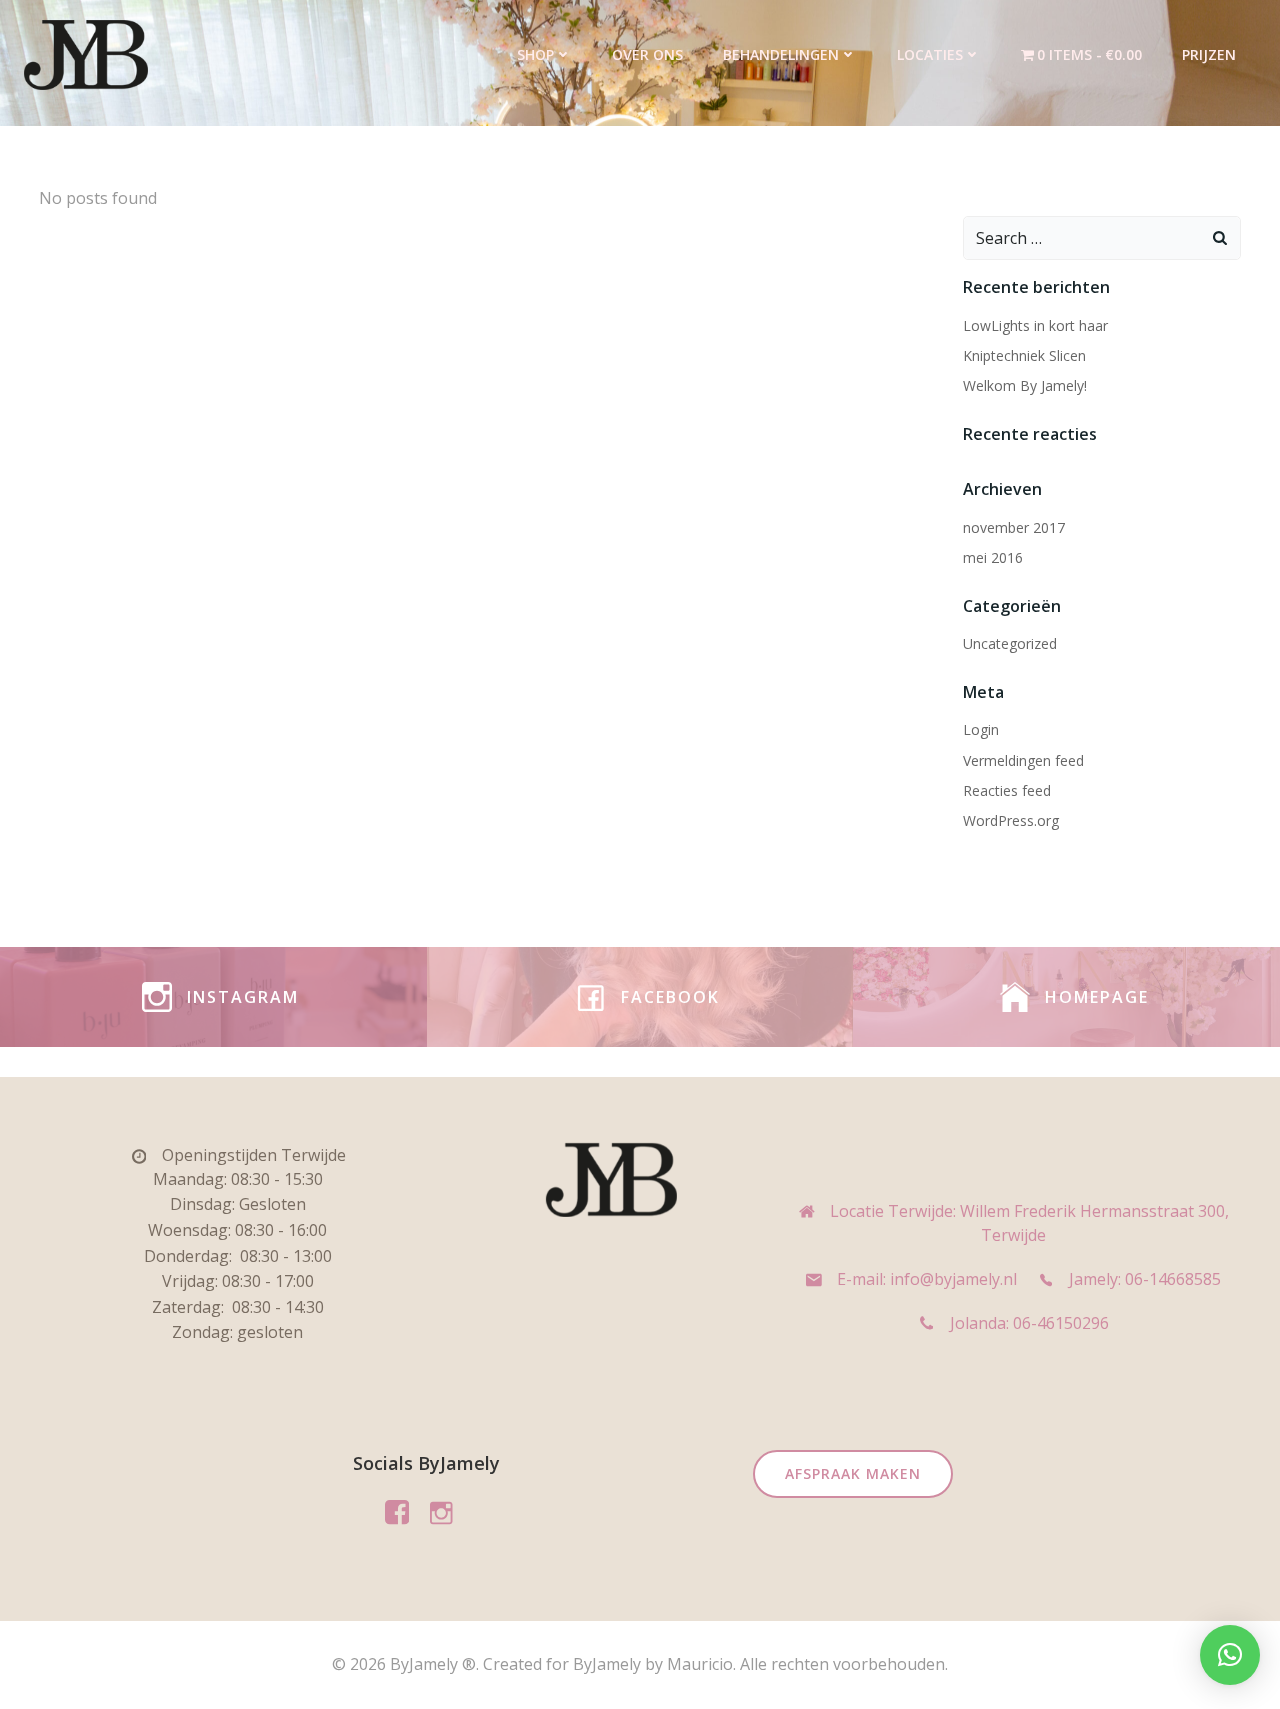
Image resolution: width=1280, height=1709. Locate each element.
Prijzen (1209, 54)
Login (981, 729)
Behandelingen (781, 54)
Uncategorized (1010, 643)
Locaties (930, 54)
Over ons (647, 54)
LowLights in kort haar (1035, 325)
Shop (535, 54)
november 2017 (1014, 527)
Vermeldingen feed (1023, 760)
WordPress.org (1011, 820)
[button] (1230, 1655)
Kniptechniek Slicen (1024, 355)
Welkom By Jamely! (1025, 385)
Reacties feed (1007, 790)
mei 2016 (993, 557)
